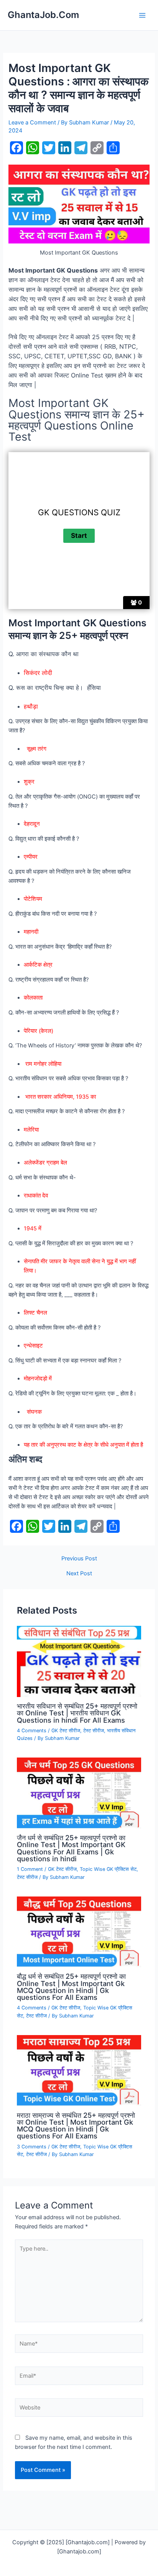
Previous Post (79, 1559)
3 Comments (32, 2147)
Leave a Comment (32, 123)
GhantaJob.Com (43, 15)
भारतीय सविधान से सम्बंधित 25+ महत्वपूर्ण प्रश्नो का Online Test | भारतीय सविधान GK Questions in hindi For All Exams (77, 1713)
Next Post (79, 1574)
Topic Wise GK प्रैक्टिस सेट (108, 1869)
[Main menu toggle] (142, 15)
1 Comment (30, 1869)
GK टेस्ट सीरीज (66, 1731)
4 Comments (32, 1731)
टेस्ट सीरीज (94, 1731)
